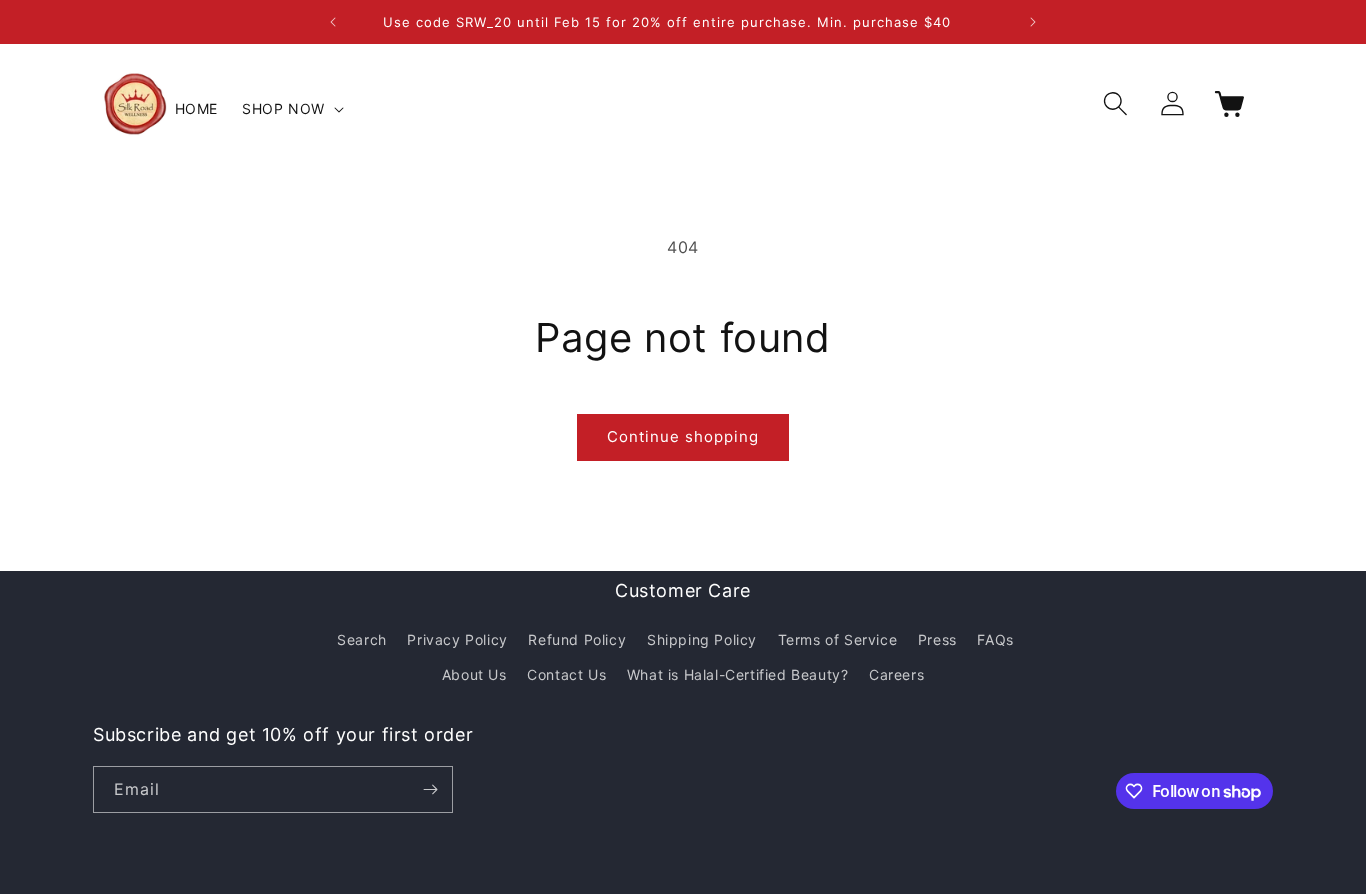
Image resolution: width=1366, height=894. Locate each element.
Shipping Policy (702, 639)
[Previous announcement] (333, 22)
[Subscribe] (430, 789)
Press (937, 639)
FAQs (995, 639)
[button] (291, 109)
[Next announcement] (1033, 22)
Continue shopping (683, 436)
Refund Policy (577, 639)
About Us (474, 674)
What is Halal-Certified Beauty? (738, 674)
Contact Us (566, 674)
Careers (896, 674)
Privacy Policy (457, 639)
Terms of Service (838, 639)
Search (362, 639)
